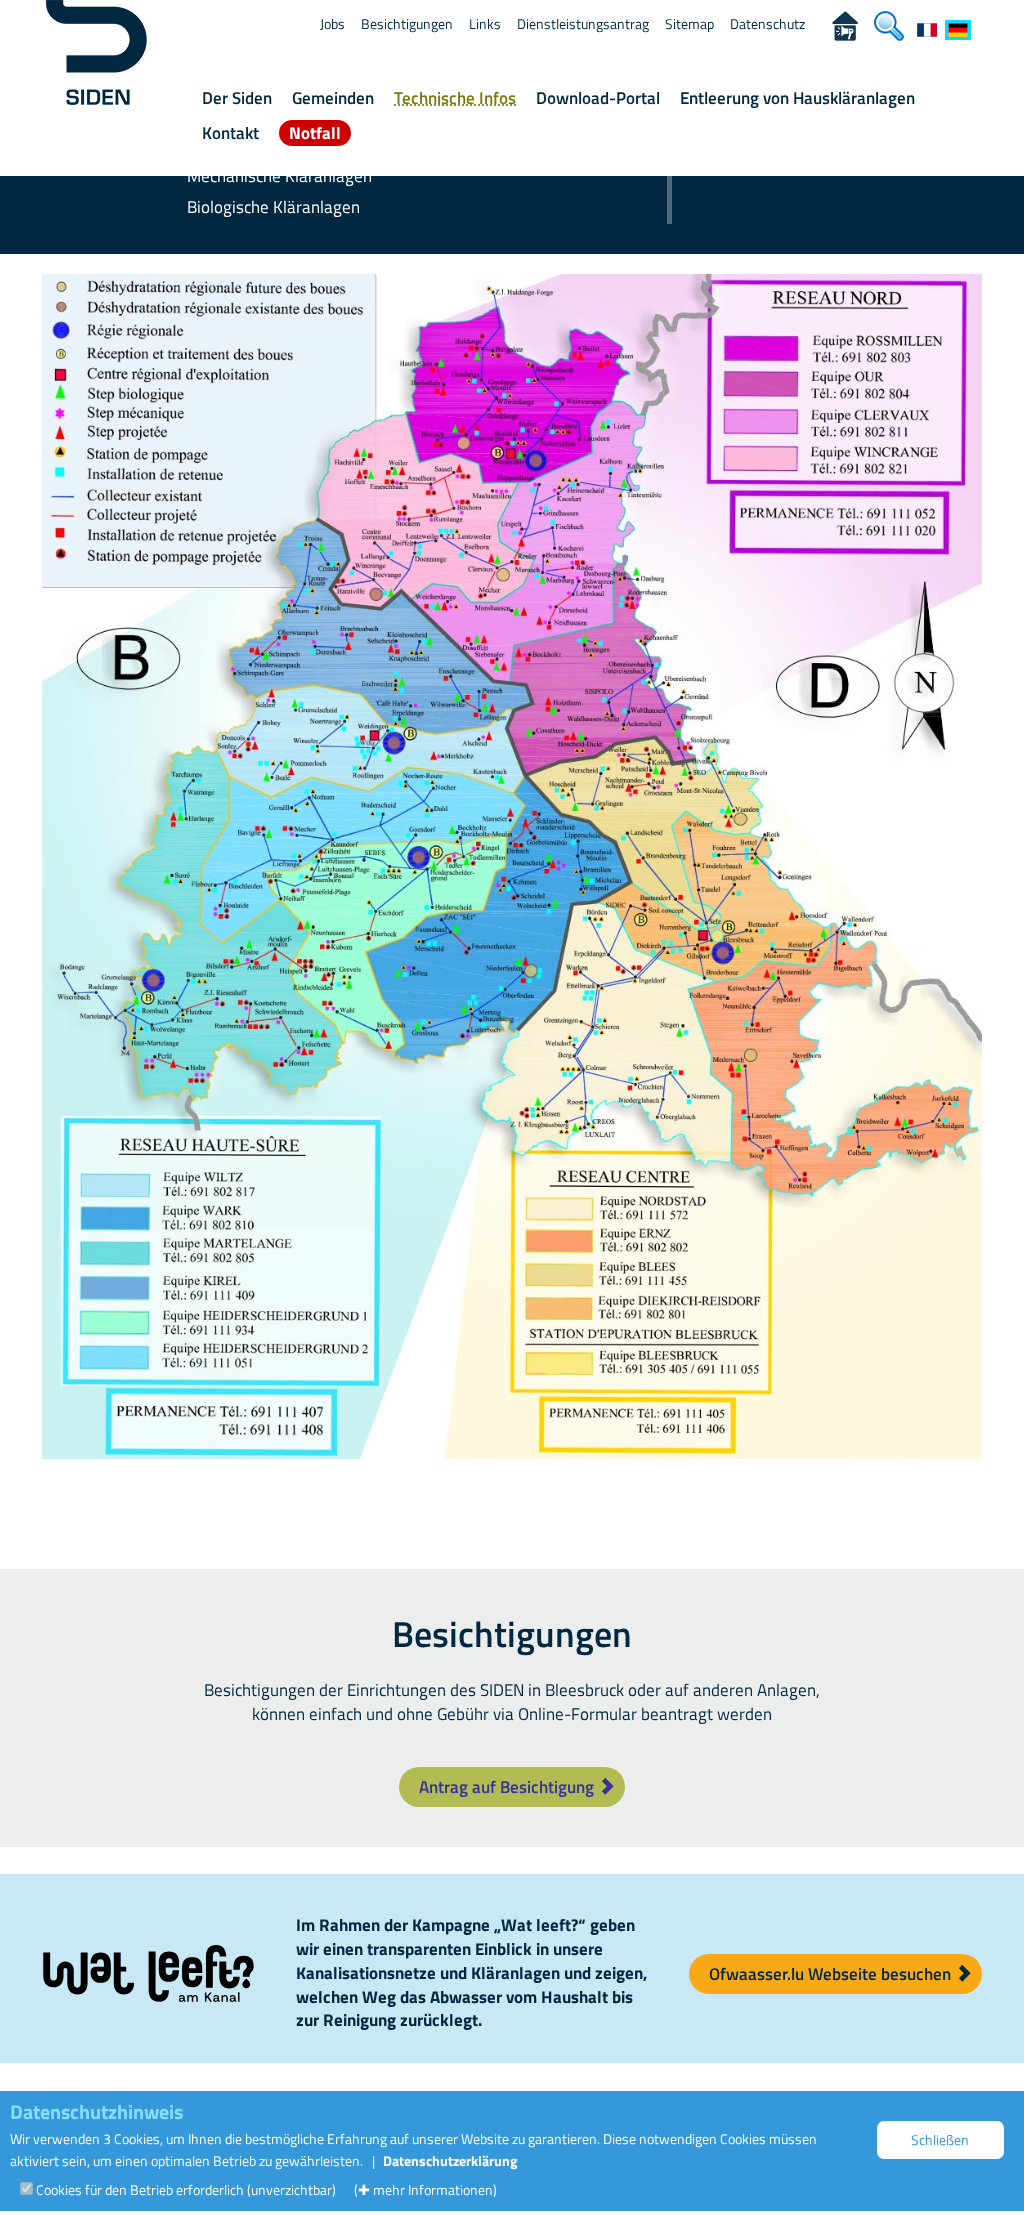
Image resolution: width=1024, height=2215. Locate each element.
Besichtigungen (407, 23)
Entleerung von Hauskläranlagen (797, 98)
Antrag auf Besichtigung (508, 1787)
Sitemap (689, 23)
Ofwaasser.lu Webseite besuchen (832, 1974)
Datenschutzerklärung (450, 2160)
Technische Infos (455, 98)
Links (485, 23)
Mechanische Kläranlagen (279, 176)
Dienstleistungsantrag (583, 23)
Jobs (332, 23)
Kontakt (230, 133)
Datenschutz (767, 23)
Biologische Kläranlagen (273, 207)
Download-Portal (598, 98)
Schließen (940, 2139)
